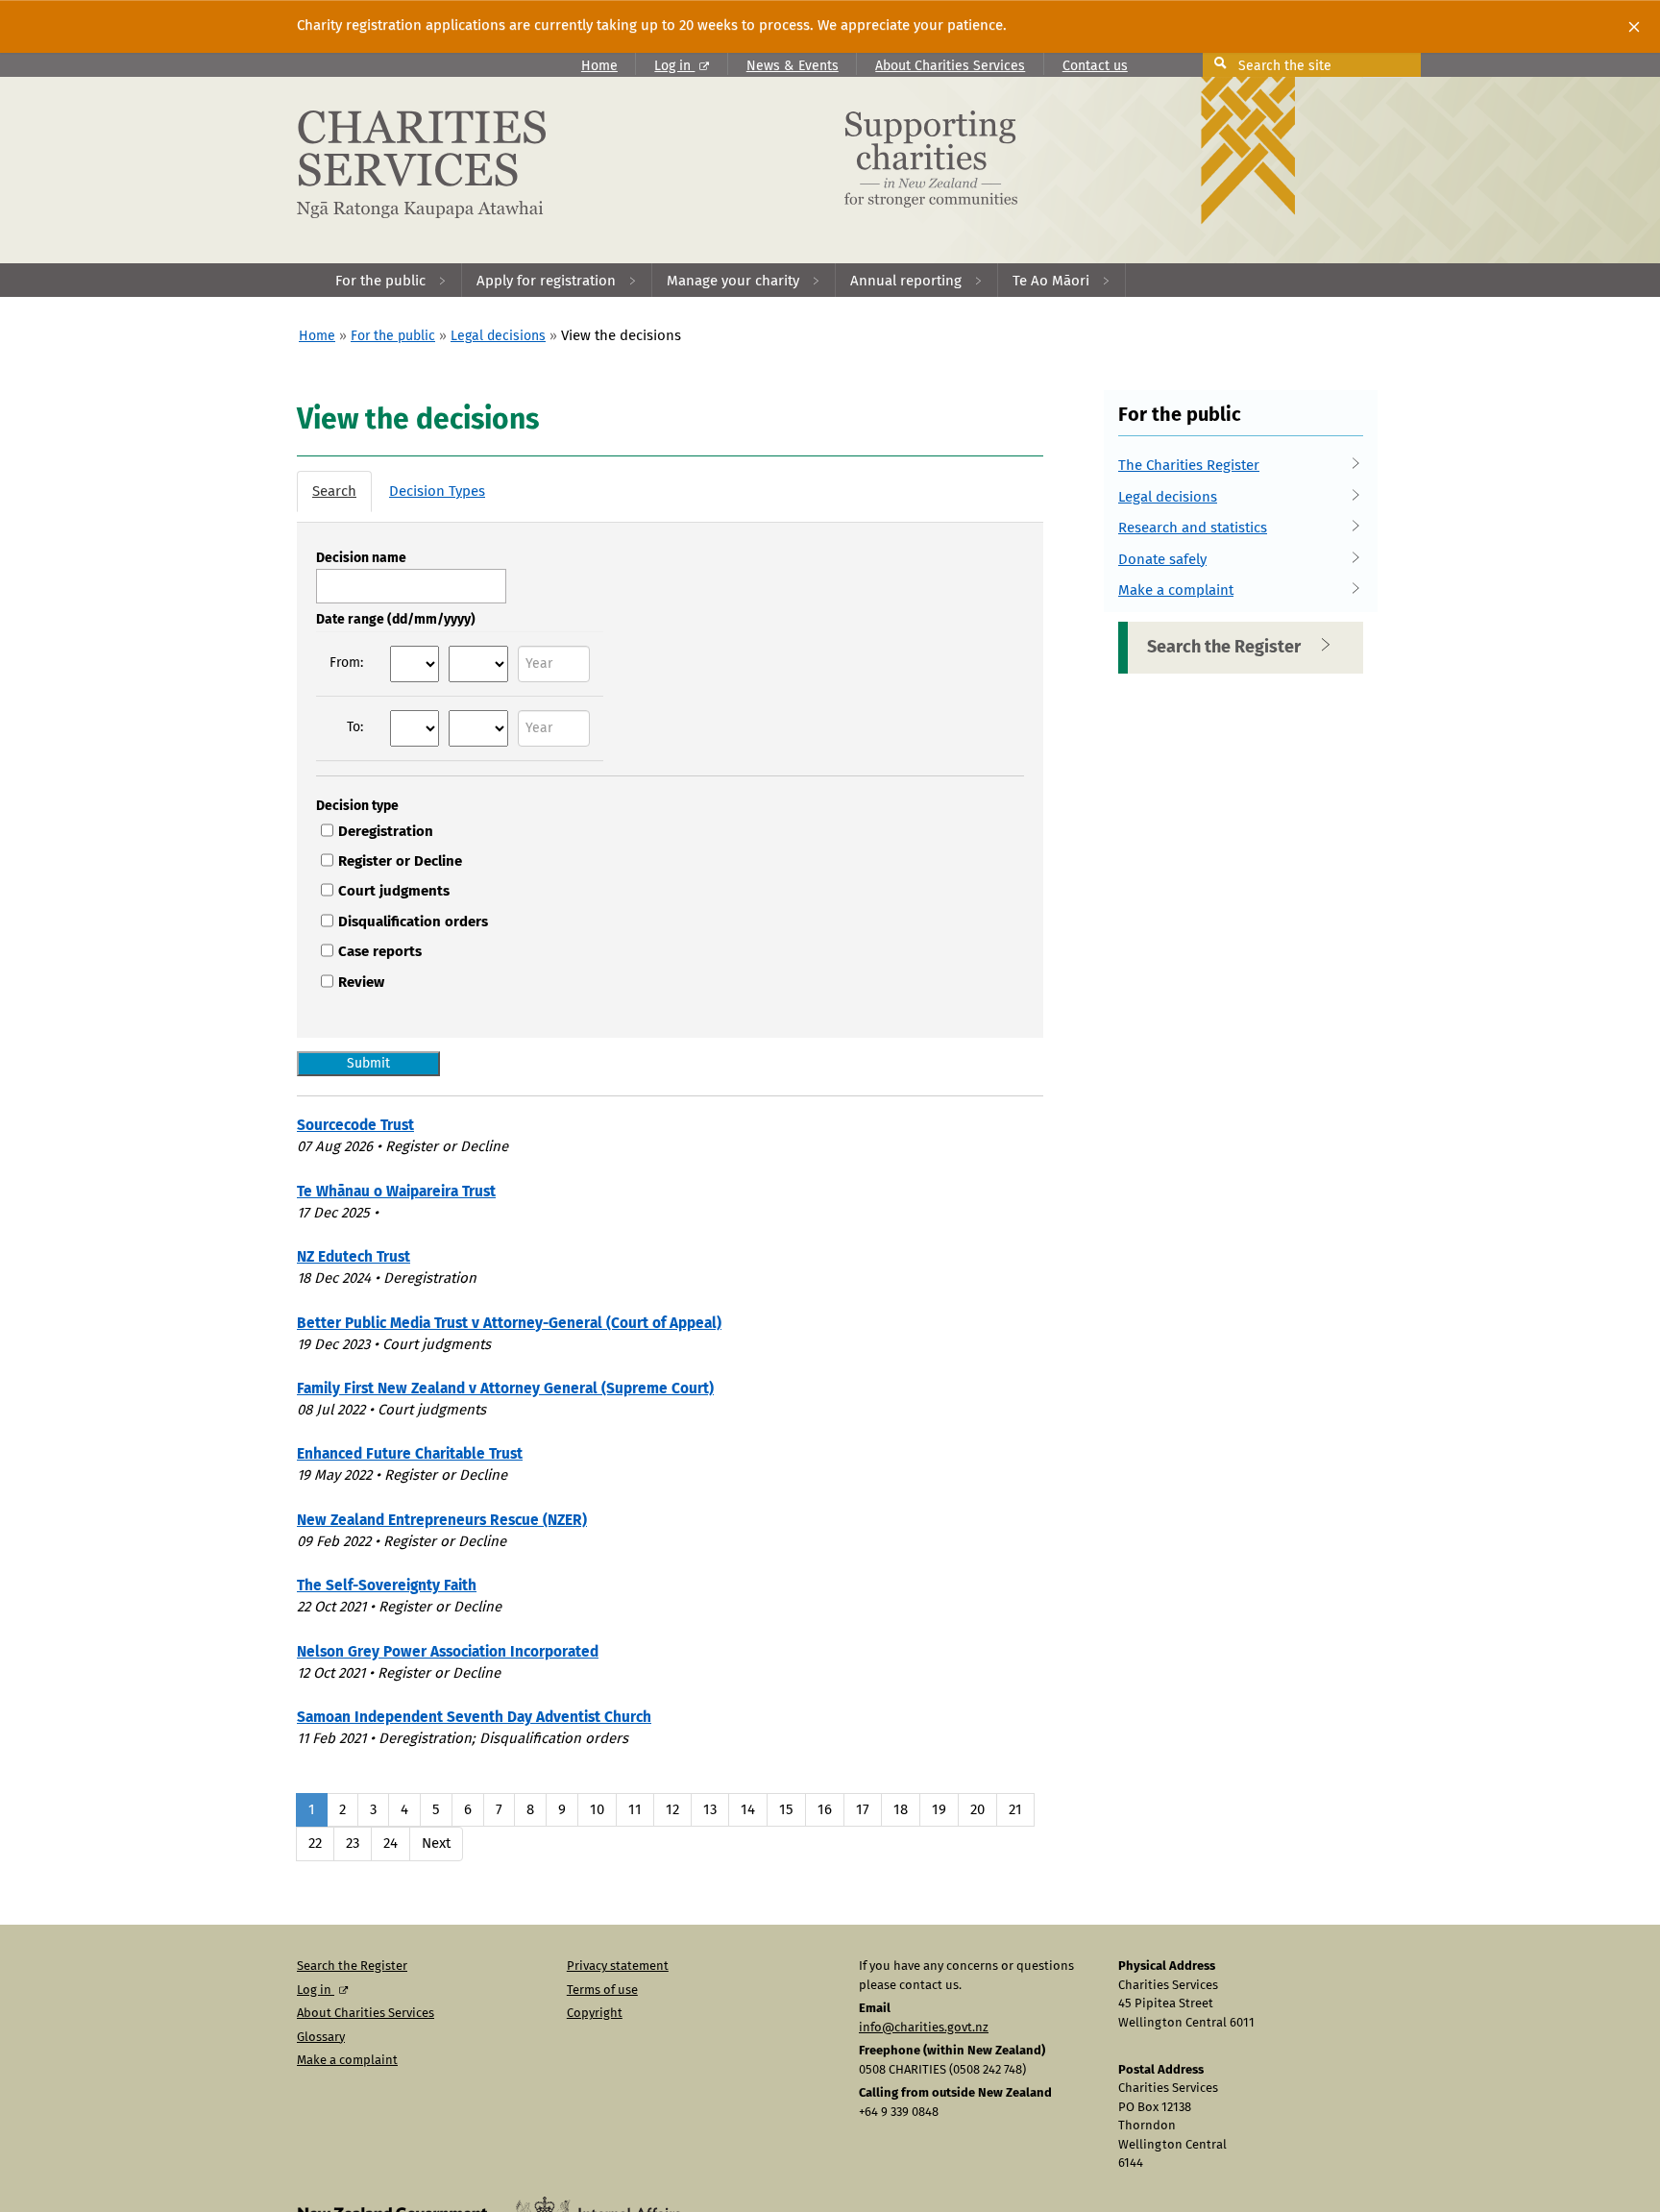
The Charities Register (1189, 466)
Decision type (357, 806)
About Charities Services (950, 66)
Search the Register (1224, 648)
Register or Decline (400, 861)
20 (977, 1810)
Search (334, 492)
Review (361, 983)
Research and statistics (1193, 528)
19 (939, 1810)
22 (315, 1843)
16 (825, 1810)
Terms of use (602, 1991)
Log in (674, 66)
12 (672, 1810)
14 (748, 1810)
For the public (393, 336)
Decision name (361, 558)
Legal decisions (498, 336)
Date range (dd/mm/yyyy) (396, 620)
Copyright (595, 2014)
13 (710, 1810)
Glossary (321, 2038)
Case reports (380, 952)
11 (635, 1810)
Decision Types (437, 492)
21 (1015, 1810)
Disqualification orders (413, 922)
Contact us (1095, 66)
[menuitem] (391, 280)
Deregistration (386, 832)
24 (391, 1843)
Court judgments (394, 891)
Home (599, 66)
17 (863, 1810)
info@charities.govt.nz (924, 2028)
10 (597, 1810)
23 (353, 1843)
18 (901, 1810)
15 (786, 1810)
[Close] (1634, 26)
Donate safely (1162, 560)
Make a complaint (1176, 590)
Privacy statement (618, 1966)
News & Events (793, 66)
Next (436, 1843)
